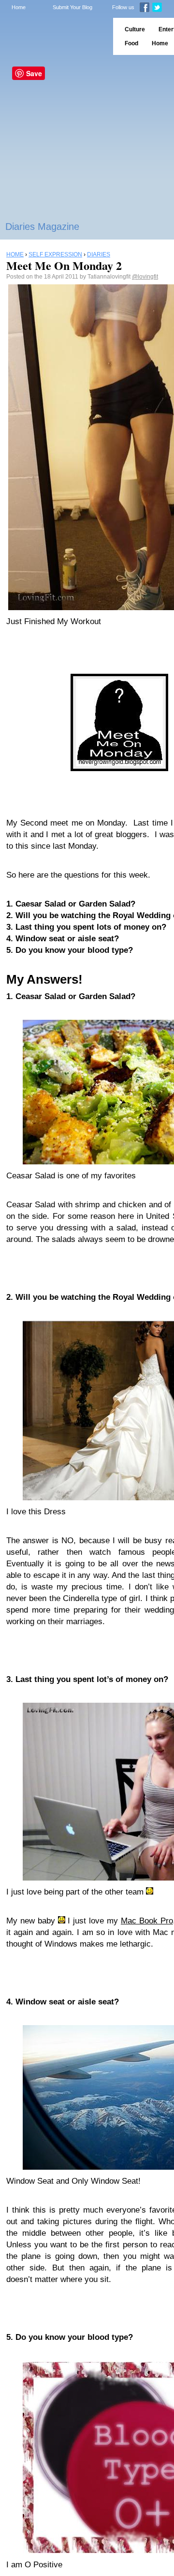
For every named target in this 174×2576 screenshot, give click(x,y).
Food (131, 43)
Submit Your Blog (72, 7)
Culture (135, 29)
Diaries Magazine (42, 227)
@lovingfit (145, 277)
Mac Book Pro (147, 1921)
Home (19, 7)
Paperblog (53, 36)
